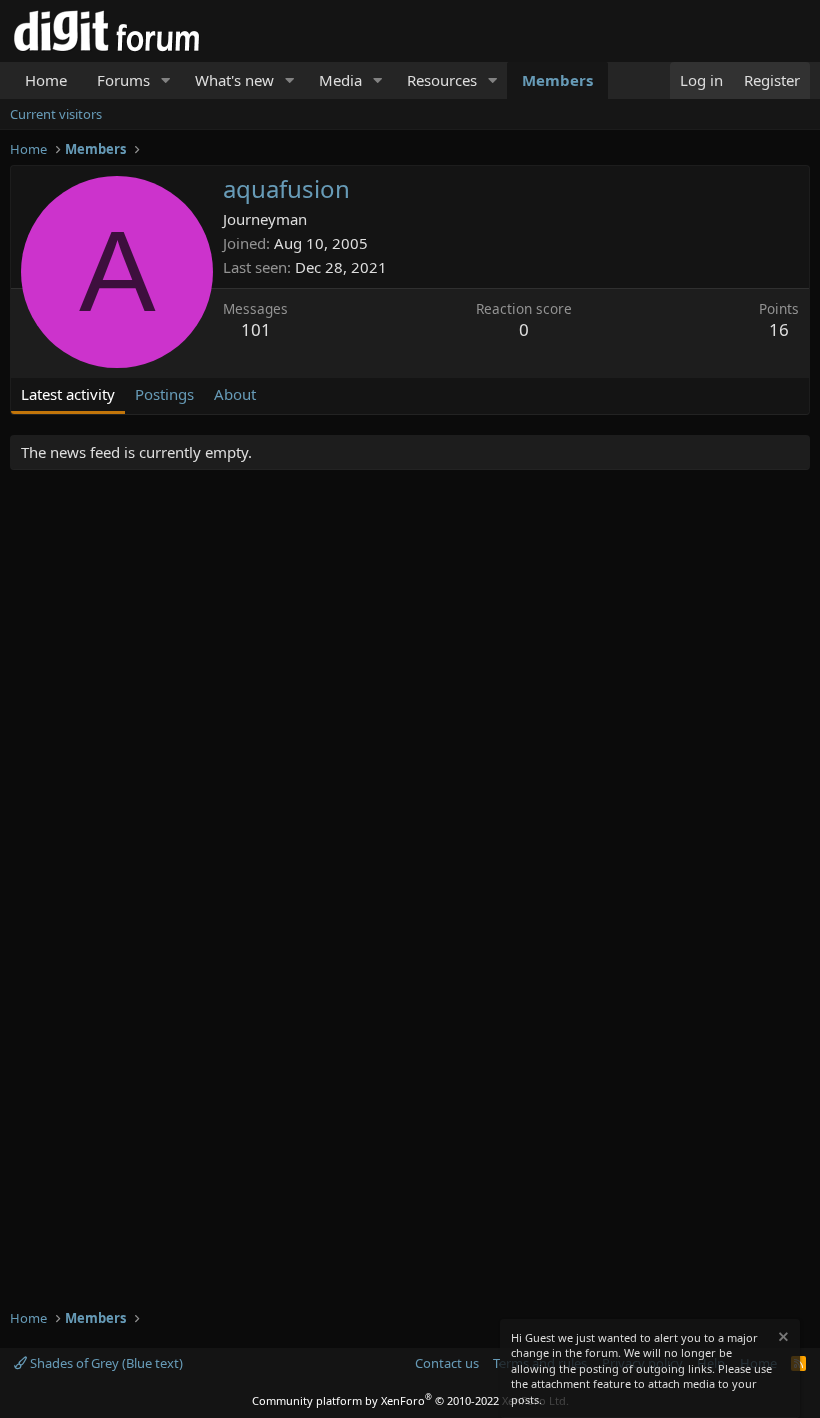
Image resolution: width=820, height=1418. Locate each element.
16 (779, 329)
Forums (123, 80)
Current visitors (56, 114)
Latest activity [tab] (68, 394)
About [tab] (235, 394)
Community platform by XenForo (410, 1400)
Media (340, 80)
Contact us (447, 1363)
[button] (166, 80)
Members (557, 80)
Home (46, 80)
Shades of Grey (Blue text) (105, 1363)
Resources (442, 80)
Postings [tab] (164, 394)
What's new (234, 80)
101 (256, 329)
